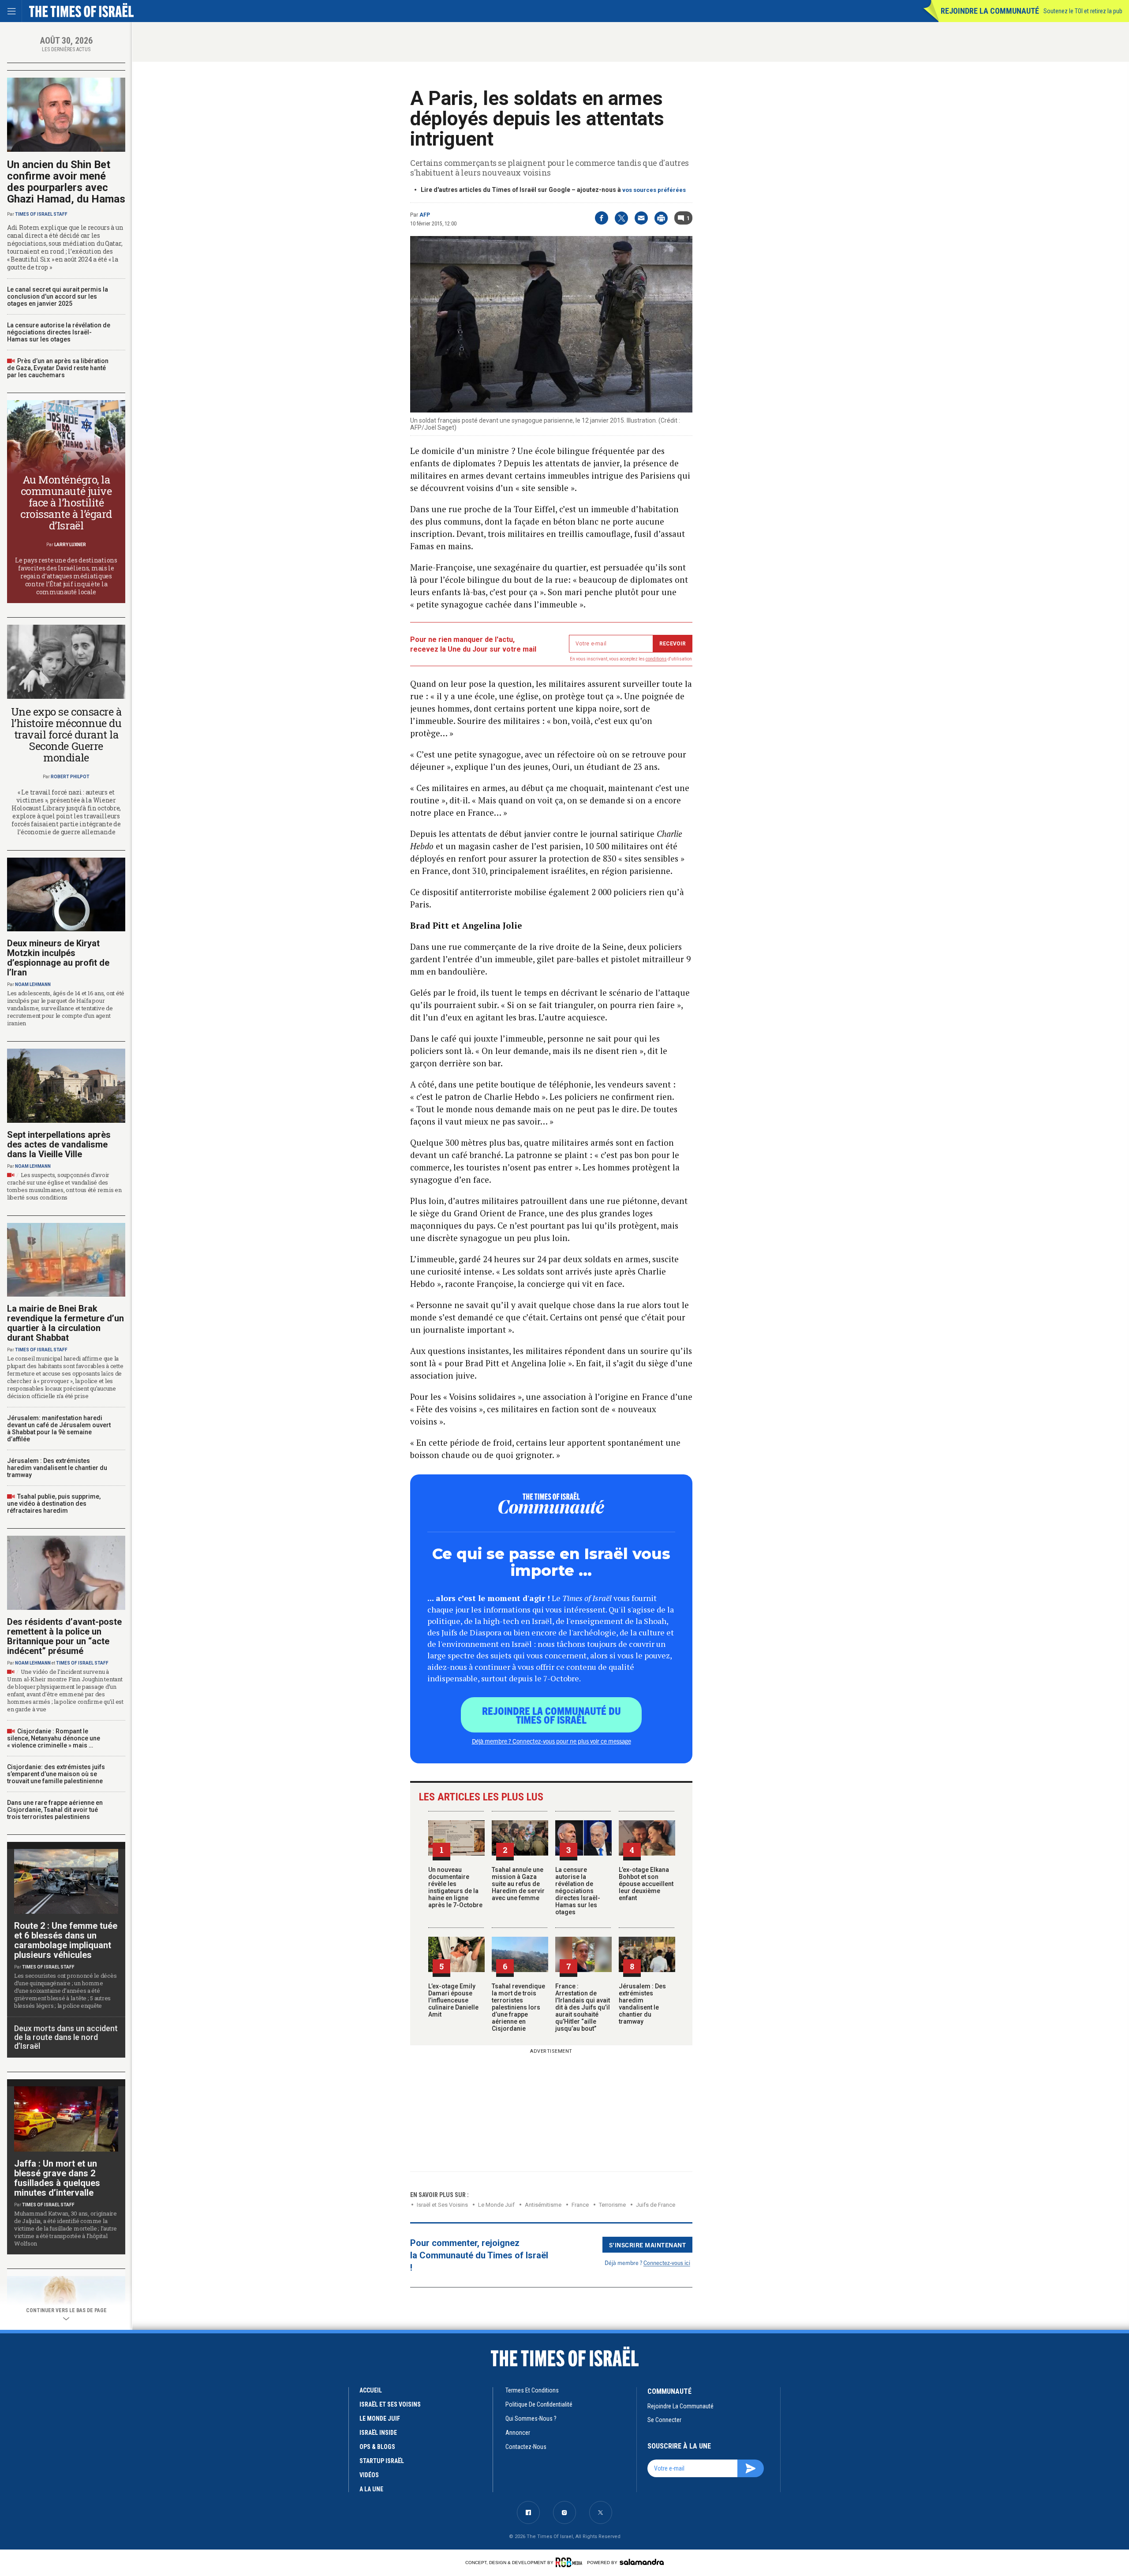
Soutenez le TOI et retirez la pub (1083, 11)
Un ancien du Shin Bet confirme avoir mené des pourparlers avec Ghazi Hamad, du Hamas (66, 182)
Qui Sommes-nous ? (531, 2419)
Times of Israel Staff (41, 214)
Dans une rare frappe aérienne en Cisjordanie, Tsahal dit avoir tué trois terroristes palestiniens (55, 1810)
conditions (656, 659)
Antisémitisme (543, 2205)
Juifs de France (656, 2205)
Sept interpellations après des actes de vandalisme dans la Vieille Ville (59, 1144)
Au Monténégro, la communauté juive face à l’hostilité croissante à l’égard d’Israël (66, 502)
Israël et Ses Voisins (442, 2205)
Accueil (371, 2390)
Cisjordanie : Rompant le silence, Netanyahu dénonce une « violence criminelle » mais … (54, 1738)
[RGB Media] (570, 2562)
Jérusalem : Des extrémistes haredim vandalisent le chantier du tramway (642, 2004)
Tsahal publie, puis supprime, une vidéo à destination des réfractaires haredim (54, 1504)
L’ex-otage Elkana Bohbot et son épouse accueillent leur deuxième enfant (646, 1884)
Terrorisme (612, 2205)
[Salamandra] (642, 2562)
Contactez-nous (526, 2447)
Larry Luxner (70, 545)
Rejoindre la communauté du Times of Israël (551, 1715)
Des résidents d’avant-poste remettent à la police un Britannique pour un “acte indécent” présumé (64, 1636)
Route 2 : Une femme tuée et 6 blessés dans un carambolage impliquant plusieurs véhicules (66, 1940)
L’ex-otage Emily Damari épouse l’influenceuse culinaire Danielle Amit (453, 2000)
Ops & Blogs (377, 2447)
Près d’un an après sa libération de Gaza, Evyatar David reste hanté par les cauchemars (58, 368)
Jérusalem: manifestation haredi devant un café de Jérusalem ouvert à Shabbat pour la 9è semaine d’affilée (59, 1429)
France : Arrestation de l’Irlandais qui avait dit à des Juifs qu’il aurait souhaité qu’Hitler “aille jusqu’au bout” (583, 2007)
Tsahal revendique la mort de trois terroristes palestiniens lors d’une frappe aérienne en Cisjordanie (518, 2007)
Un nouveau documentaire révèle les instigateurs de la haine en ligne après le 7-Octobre (455, 1887)
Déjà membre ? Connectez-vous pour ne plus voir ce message (551, 1741)
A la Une (371, 2489)
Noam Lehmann (33, 984)
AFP (425, 215)
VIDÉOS (369, 2475)
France (580, 2205)
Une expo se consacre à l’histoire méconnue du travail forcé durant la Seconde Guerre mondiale (66, 735)
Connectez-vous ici (667, 2263)
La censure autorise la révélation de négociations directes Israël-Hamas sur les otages (578, 1891)
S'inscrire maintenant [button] (648, 2245)
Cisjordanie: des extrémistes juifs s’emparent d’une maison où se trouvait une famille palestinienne (56, 1774)
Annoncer (518, 2433)
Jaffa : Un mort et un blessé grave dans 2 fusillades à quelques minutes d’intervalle (57, 2178)
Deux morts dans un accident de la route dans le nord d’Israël (66, 2037)
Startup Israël (382, 2461)
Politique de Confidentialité (539, 2404)
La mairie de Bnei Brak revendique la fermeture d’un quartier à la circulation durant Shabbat (65, 1323)
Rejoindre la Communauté (990, 11)
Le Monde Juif (496, 2205)
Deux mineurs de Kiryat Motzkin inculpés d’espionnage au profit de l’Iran (58, 958)
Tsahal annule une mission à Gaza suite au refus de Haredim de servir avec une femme (518, 1884)
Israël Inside (378, 2433)
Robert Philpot (70, 777)
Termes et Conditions (532, 2390)
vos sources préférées (654, 190)
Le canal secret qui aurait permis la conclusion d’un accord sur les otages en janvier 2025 (58, 296)
